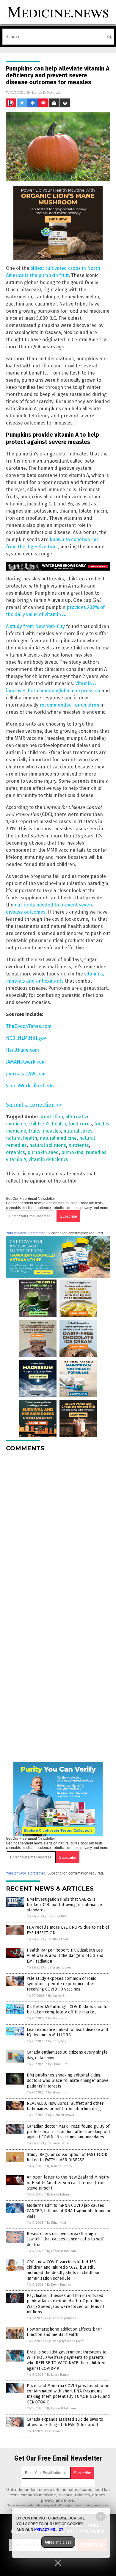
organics (15, 1152)
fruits (35, 1131)
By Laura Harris (58, 2143)
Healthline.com (22, 1050)
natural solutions (48, 1145)
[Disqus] (58, 1531)
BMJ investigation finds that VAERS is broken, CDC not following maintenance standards (64, 1905)
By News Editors (59, 2194)
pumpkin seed (43, 1152)
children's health (47, 1124)
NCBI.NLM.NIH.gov (26, 1038)
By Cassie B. (57, 1996)
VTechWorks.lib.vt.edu (30, 1086)
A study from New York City (35, 626)
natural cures (78, 1131)
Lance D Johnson (47, 92)
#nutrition (52, 1117)
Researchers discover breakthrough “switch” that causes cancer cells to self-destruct (66, 2239)
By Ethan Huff (57, 1916)
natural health (22, 1138)
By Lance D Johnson (61, 2251)
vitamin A (16, 1159)
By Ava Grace (58, 2018)
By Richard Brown (61, 2115)
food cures (80, 1124)
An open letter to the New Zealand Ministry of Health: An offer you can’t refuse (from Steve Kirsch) (68, 2183)
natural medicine (58, 1138)
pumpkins (72, 1152)
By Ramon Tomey (59, 2166)
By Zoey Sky (57, 2041)
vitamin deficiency (48, 1159)
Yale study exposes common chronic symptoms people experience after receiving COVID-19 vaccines (61, 1984)
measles (52, 1131)
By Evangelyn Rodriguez (65, 2341)
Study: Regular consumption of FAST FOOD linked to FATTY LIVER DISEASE (67, 2157)
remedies (96, 1152)
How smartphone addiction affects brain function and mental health (65, 2332)
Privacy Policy (49, 2530)
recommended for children (69, 705)
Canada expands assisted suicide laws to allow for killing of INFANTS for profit (65, 2422)
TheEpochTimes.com (29, 1026)
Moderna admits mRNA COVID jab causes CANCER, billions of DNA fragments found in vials (68, 2211)
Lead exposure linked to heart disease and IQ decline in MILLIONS (67, 2032)
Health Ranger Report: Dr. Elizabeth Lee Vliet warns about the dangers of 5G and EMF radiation (65, 1956)
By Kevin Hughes (60, 1967)
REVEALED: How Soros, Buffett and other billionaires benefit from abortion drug (65, 2106)
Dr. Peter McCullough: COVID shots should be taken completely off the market (67, 2009)
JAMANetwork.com (26, 1062)
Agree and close (58, 2542)
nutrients (79, 1145)
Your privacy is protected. (26, 1233)
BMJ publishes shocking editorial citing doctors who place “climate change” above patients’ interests (68, 2081)
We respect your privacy (76, 2505)
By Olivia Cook (58, 1939)
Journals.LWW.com (26, 1074)
